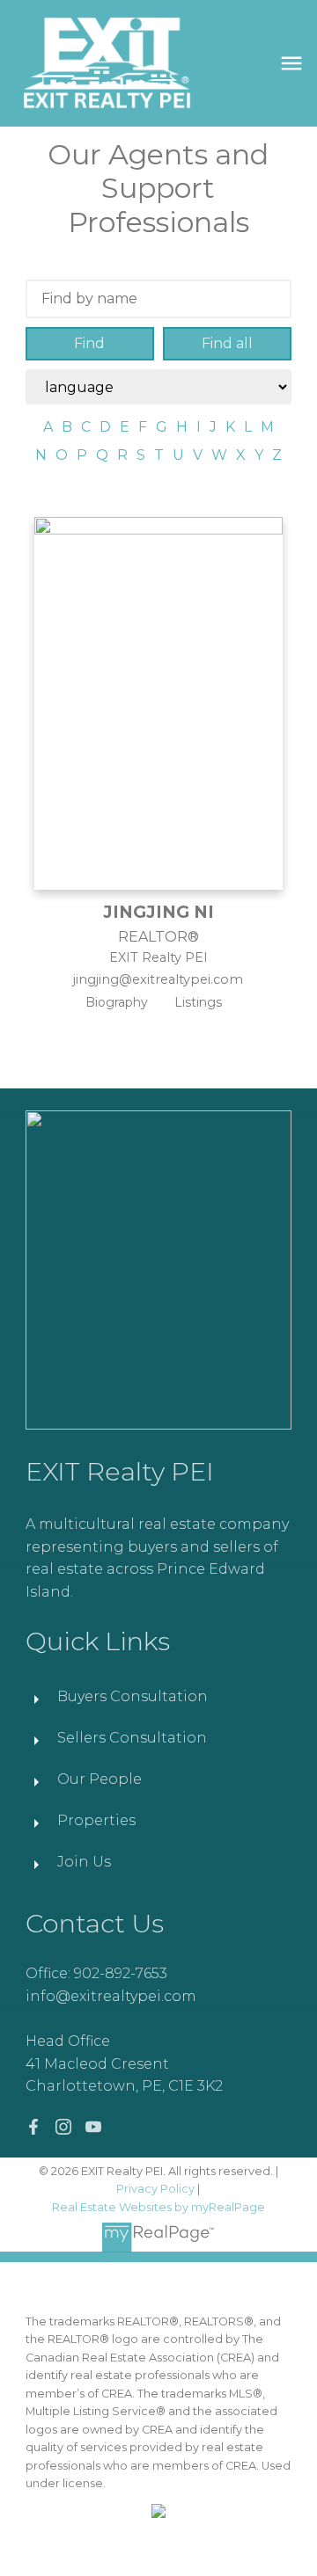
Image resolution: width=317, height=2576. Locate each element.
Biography (117, 1002)
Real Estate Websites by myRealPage (158, 2207)
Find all (227, 343)
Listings (198, 1002)
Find (89, 343)
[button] (33, 2127)
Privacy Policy (155, 2189)
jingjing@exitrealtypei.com (158, 979)
